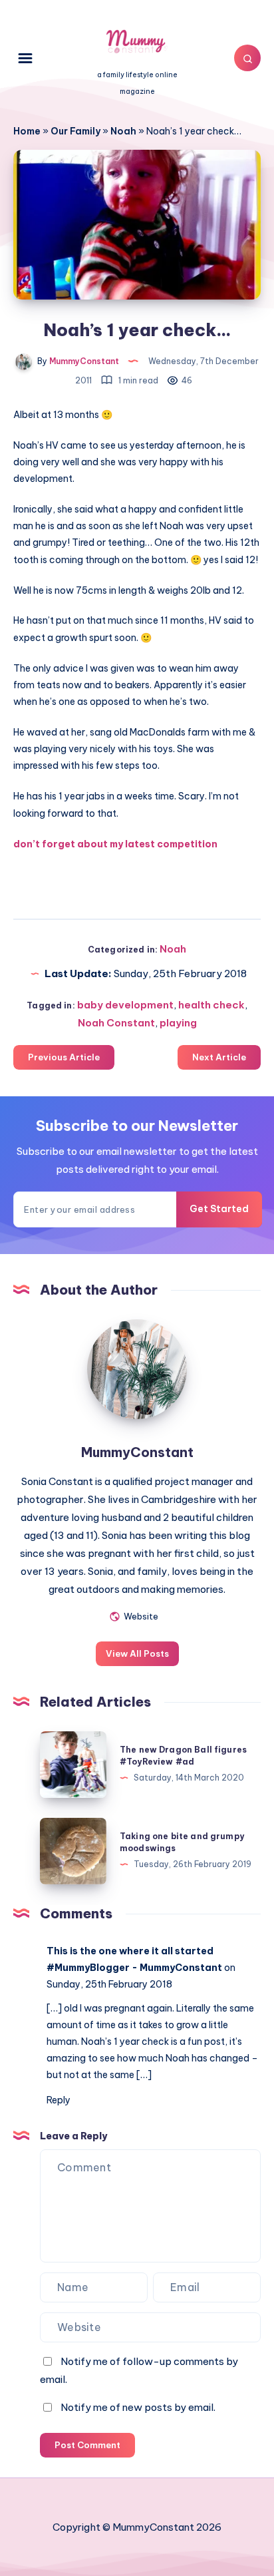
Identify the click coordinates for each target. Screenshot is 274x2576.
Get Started (219, 1209)
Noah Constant (116, 1023)
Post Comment (87, 2445)
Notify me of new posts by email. (138, 2407)
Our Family (75, 131)
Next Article (219, 1057)
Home (27, 131)
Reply (59, 2100)
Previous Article (64, 1057)
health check (211, 1005)
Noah (123, 131)
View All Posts (137, 1653)
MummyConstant (137, 1452)
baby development (125, 1005)
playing (178, 1023)
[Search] (247, 58)
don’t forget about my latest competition (115, 844)
